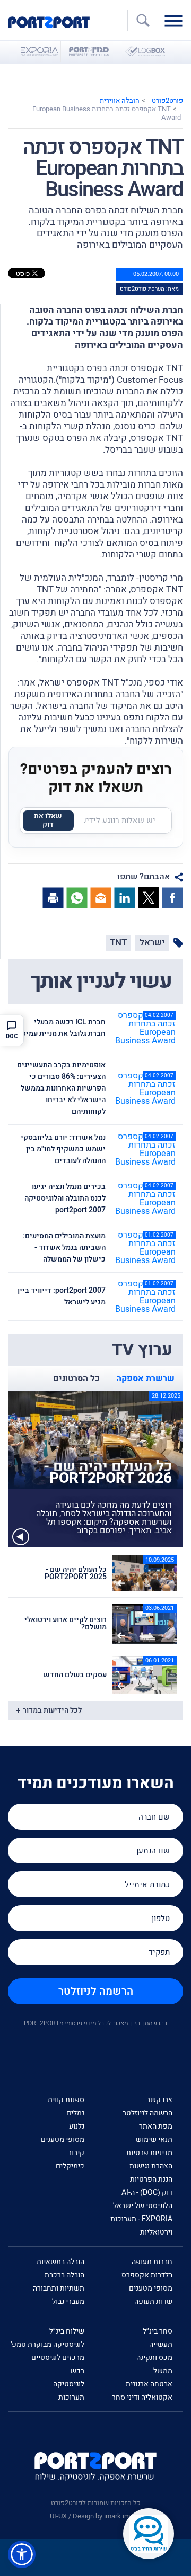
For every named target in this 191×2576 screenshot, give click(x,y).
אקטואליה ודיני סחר (142, 2397)
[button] (22, 2554)
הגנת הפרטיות (151, 2179)
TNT (118, 943)
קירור (76, 2153)
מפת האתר (156, 2126)
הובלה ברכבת (64, 2275)
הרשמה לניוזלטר (96, 1991)
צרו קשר (159, 2100)
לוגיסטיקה (69, 2384)
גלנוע (77, 2126)
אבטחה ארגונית (149, 2384)
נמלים (75, 2113)
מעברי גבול (68, 2302)
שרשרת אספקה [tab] (145, 1379)
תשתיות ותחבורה (59, 2288)
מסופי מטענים (63, 2140)
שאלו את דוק (48, 820)
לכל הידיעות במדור (52, 1710)
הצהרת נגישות (151, 2166)
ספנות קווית (66, 2100)
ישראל (152, 943)
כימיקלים (70, 2166)
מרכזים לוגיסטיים (58, 2358)
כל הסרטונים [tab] (76, 1379)
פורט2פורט (167, 100)
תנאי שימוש (154, 2140)
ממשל (163, 2371)
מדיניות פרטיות (149, 2153)
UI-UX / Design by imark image (95, 2516)
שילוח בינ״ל (67, 2331)
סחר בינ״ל (158, 2331)
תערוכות (71, 2397)
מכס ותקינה (154, 2358)
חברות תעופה (152, 2262)
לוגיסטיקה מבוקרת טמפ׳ (47, 2344)
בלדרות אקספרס (147, 2275)
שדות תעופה (153, 2302)
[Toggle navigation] (176, 20)
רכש (77, 2371)
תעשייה (161, 2344)
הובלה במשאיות (60, 2262)
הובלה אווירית (120, 100)
